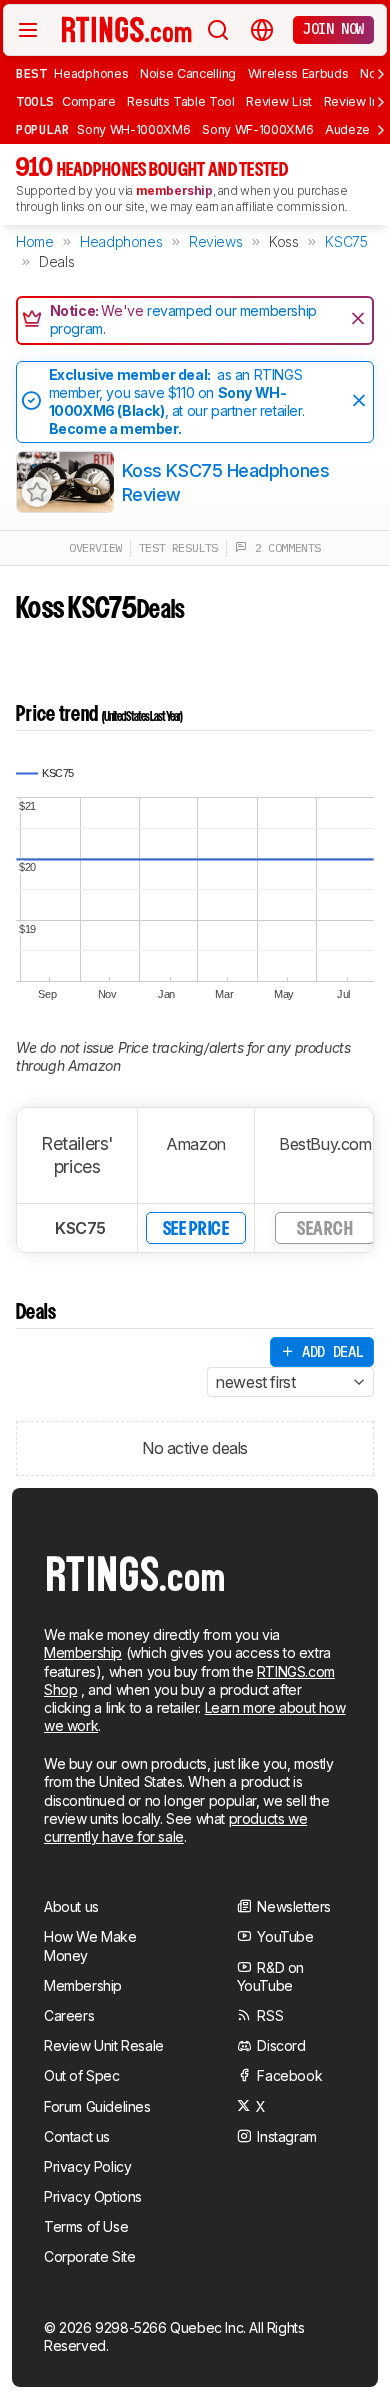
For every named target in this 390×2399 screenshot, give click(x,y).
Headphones (91, 73)
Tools (35, 101)
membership (174, 190)
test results (178, 547)
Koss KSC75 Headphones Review (226, 482)
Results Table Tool (180, 101)
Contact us (77, 2136)
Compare (89, 101)
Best (31, 73)
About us (71, 1906)
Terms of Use (86, 2226)
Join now (333, 29)
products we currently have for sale (175, 1827)
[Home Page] (127, 29)
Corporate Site (89, 2256)
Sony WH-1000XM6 (133, 129)
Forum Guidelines (97, 2106)
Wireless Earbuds (298, 73)
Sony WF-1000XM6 (257, 129)
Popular (42, 129)
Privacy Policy (87, 2166)
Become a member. (115, 428)
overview (95, 547)
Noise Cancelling (188, 73)
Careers (69, 2015)
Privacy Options (93, 2196)
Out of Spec (82, 2075)
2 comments (284, 547)
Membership (83, 1652)
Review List (279, 101)
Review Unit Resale (104, 2045)
